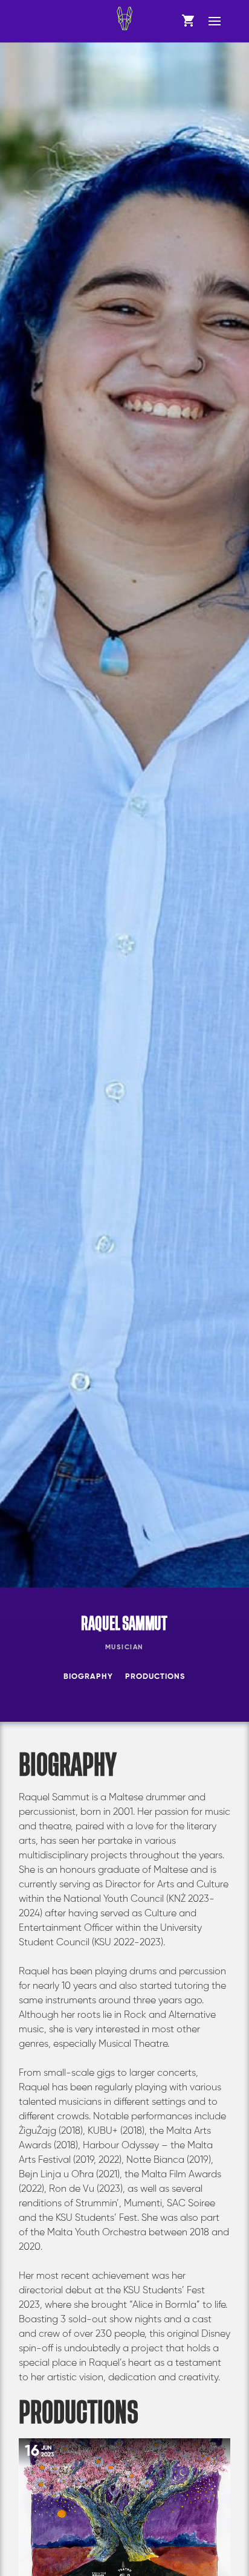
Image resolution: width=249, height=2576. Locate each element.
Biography (88, 1677)
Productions (155, 1677)
